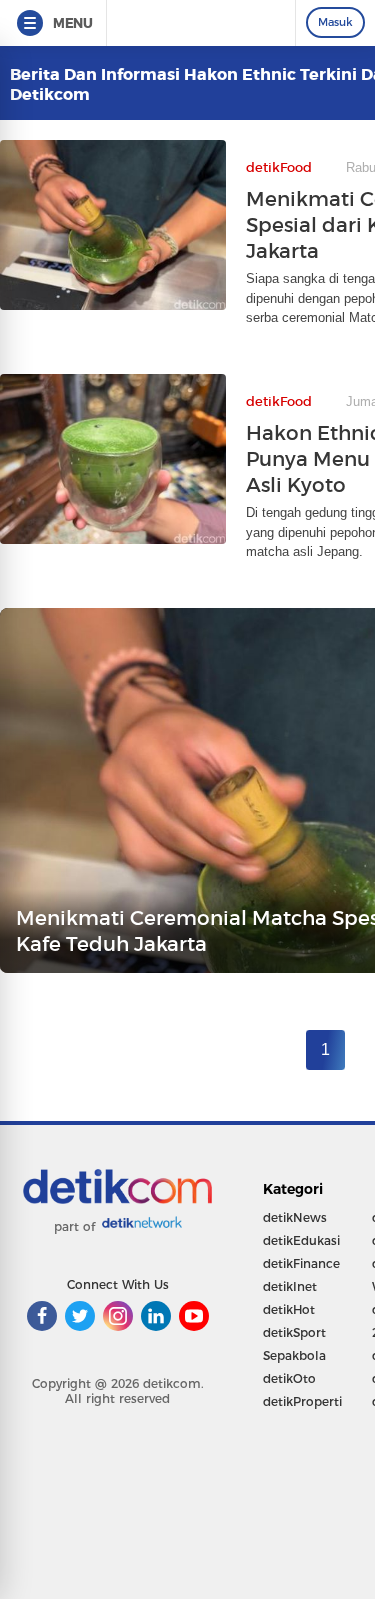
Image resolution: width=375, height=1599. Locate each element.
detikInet (290, 1286)
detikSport (294, 1332)
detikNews (295, 1217)
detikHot (289, 1309)
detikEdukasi (301, 1240)
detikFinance (301, 1263)
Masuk (335, 22)
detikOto (289, 1378)
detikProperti (302, 1401)
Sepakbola (294, 1355)
